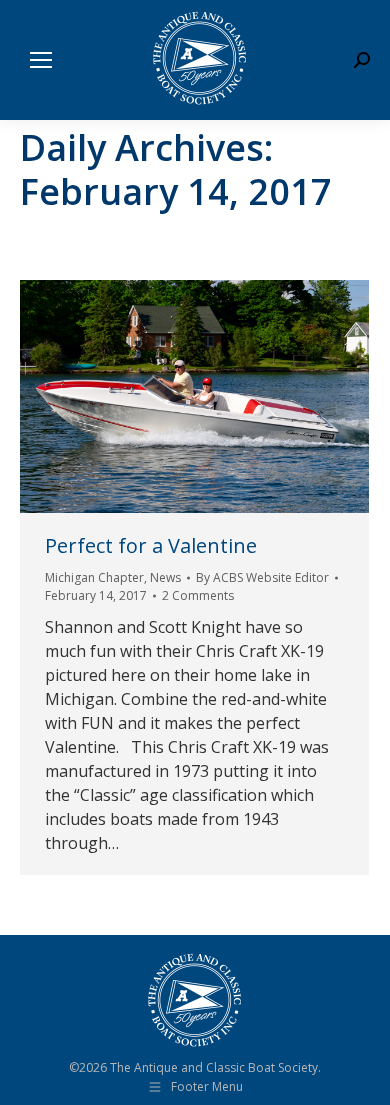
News (165, 577)
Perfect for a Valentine (151, 545)
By (262, 577)
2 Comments (198, 595)
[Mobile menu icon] (41, 60)
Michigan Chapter (94, 577)
